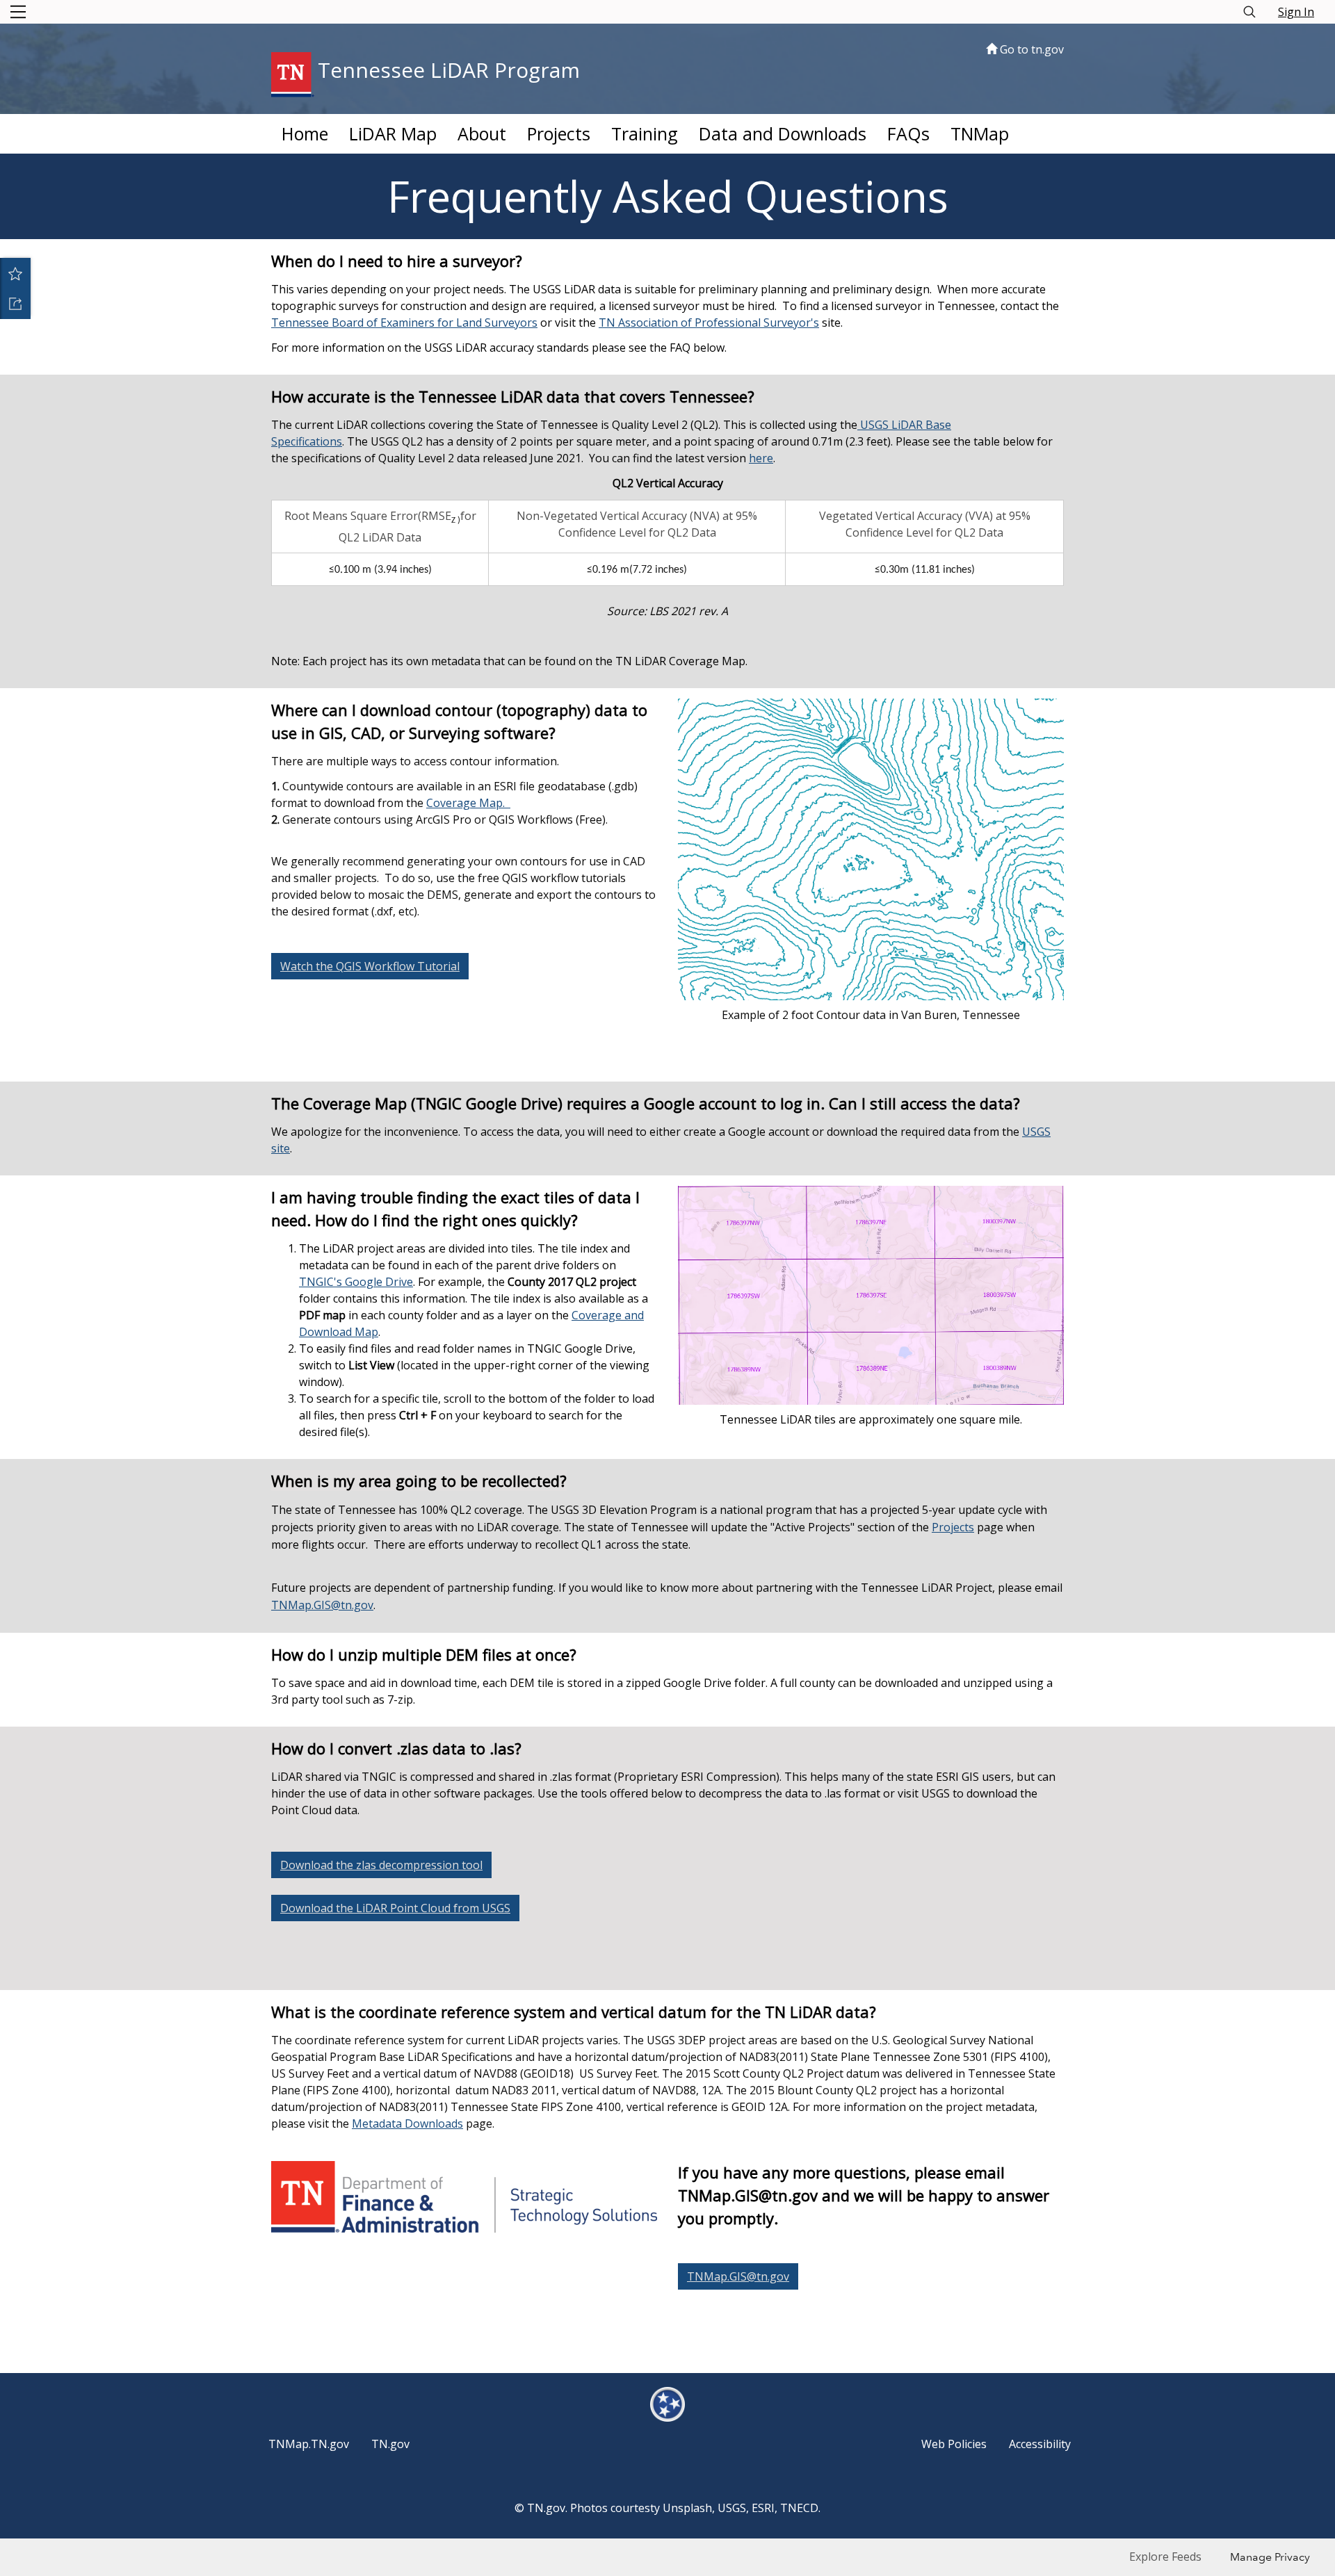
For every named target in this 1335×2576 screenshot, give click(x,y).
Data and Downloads (783, 133)
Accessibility (1040, 2444)
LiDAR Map (393, 133)
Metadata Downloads (407, 2123)
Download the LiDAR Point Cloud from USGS (395, 1908)
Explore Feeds (1165, 2557)
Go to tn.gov (1030, 49)
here (761, 458)
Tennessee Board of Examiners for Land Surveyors (404, 323)
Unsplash (687, 2508)
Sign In (1296, 12)
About (482, 133)
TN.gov (390, 2444)
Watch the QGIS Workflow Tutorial (370, 966)
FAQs (908, 133)
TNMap (980, 133)
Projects (559, 133)
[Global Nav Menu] (18, 12)
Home (305, 133)
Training (645, 133)
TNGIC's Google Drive (356, 1282)
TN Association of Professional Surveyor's (709, 323)
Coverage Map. (468, 803)
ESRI (763, 2508)
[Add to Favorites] (15, 273)
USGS (732, 2508)
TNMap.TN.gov (309, 2444)
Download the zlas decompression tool (381, 1865)
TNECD (799, 2508)
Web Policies (954, 2444)
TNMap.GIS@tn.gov (322, 1605)
